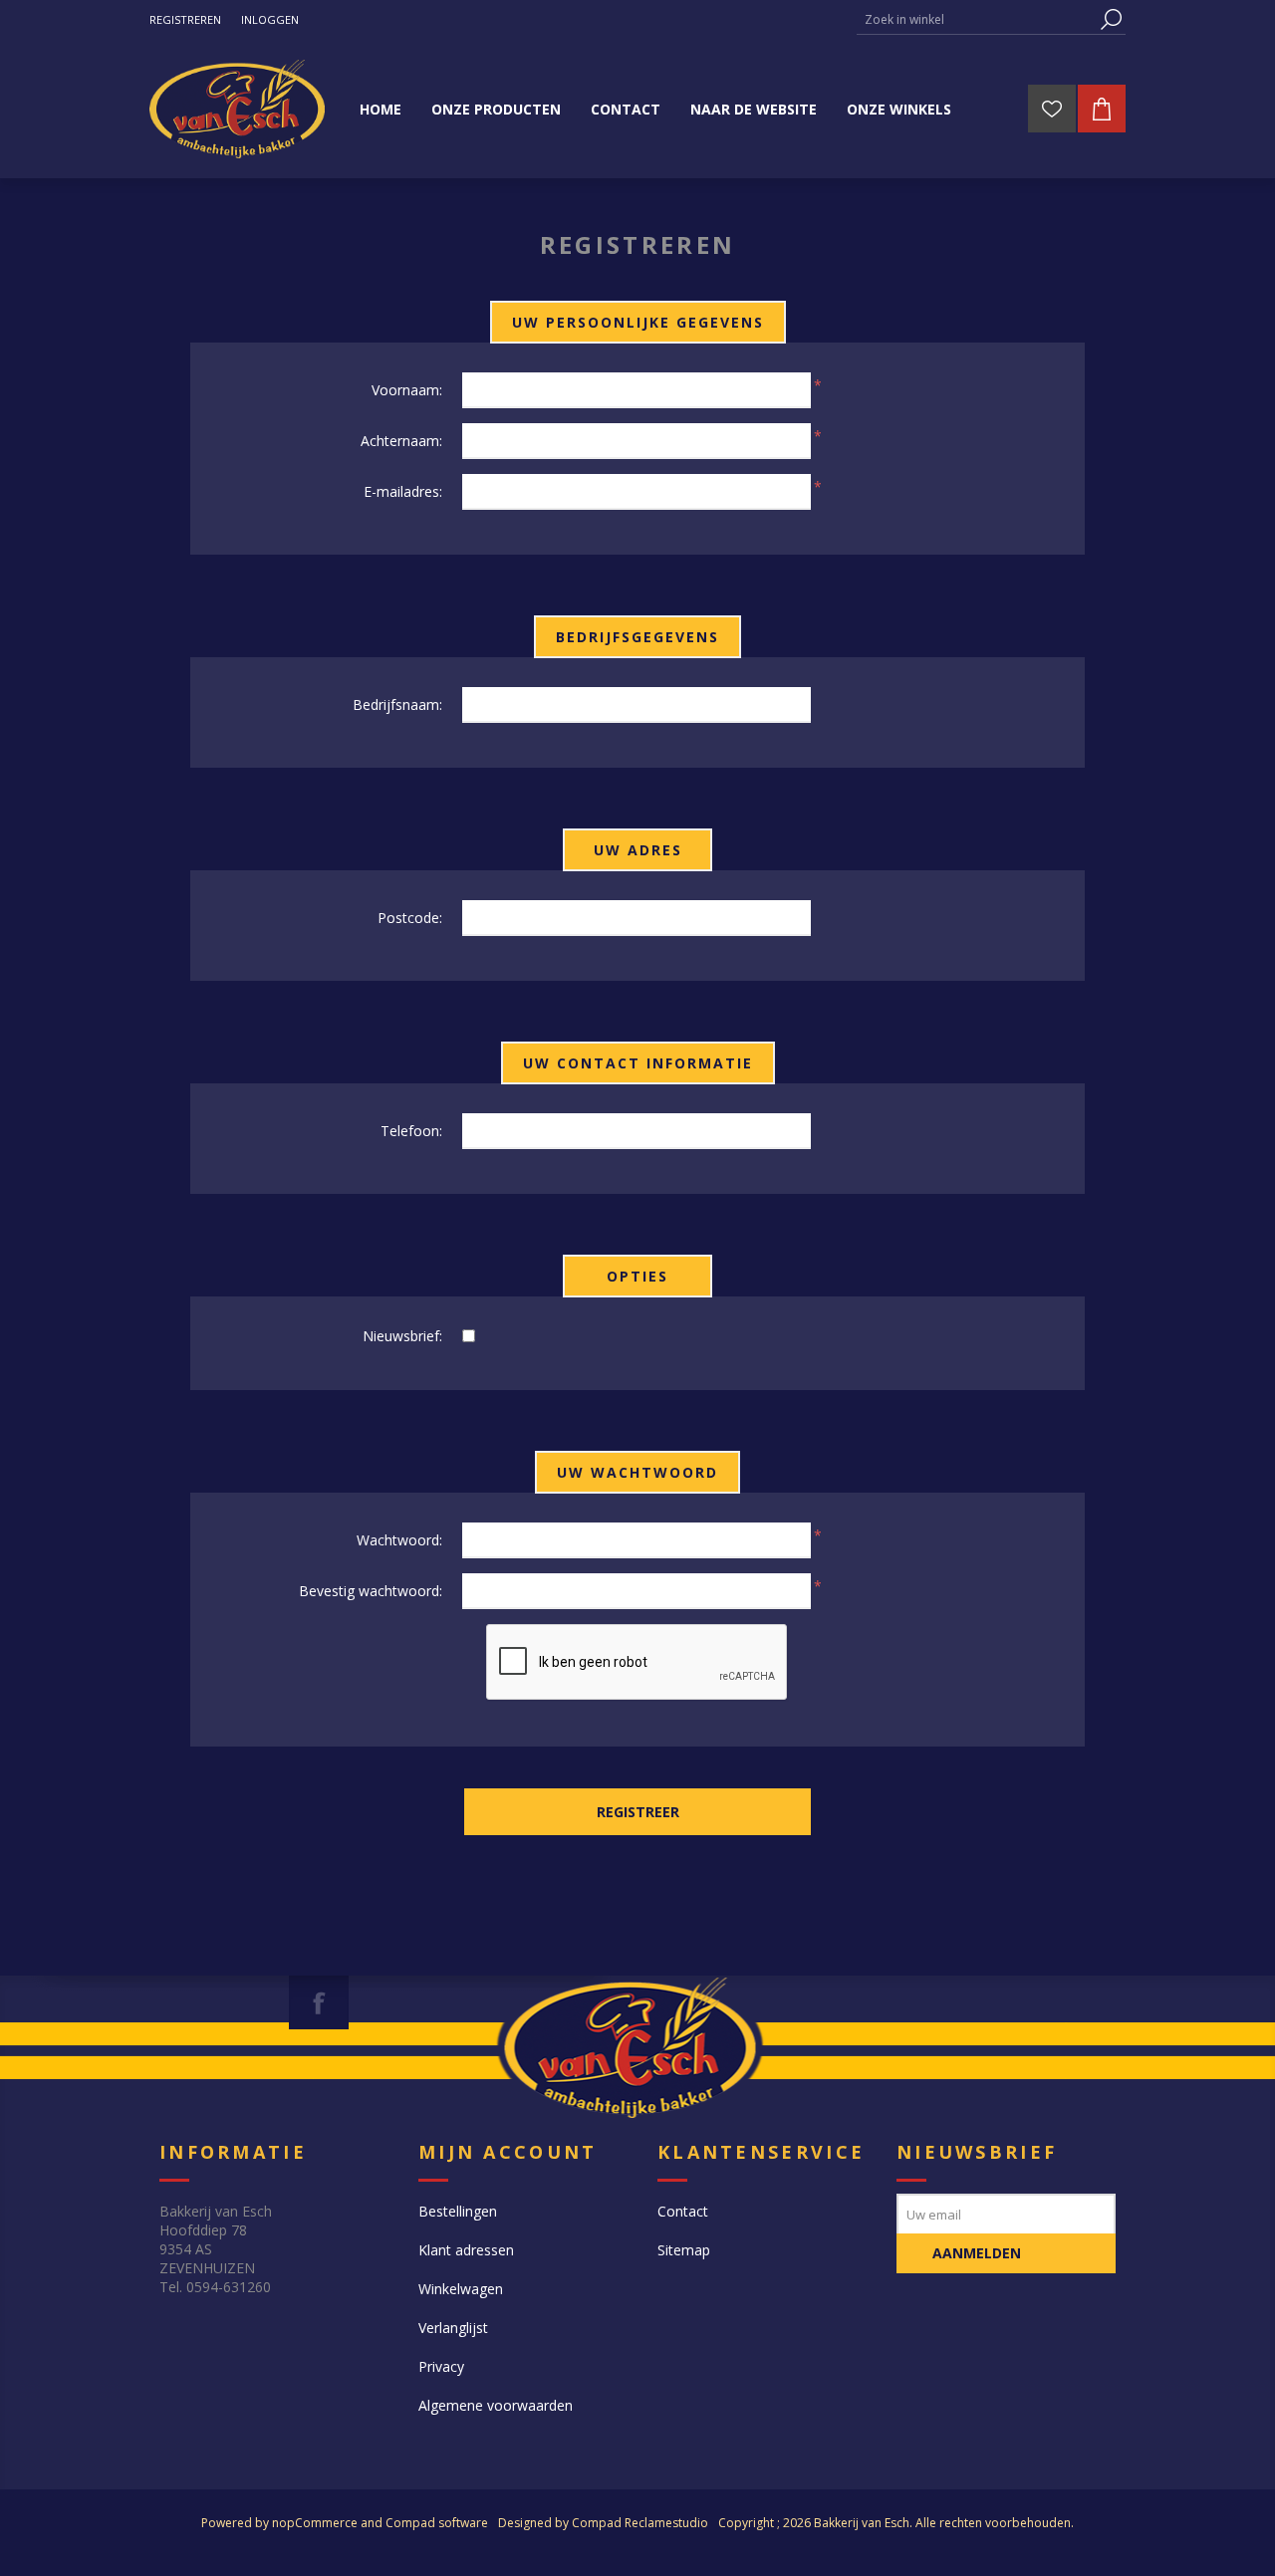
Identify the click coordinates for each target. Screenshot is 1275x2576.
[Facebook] (319, 2002)
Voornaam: (407, 390)
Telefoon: (411, 1131)
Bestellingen (458, 2211)
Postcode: (410, 918)
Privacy (441, 2366)
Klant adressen (466, 2250)
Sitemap (684, 2250)
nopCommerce (315, 2523)
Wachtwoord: (399, 1540)
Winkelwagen (461, 2289)
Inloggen (270, 19)
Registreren (185, 19)
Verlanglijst (453, 2328)
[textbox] (976, 19)
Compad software (437, 2523)
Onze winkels (899, 109)
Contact (683, 2211)
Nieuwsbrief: (402, 1336)
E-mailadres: (403, 491)
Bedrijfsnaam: (397, 704)
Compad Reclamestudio (640, 2523)
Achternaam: (401, 441)
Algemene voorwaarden (496, 2405)
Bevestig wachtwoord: (371, 1591)
